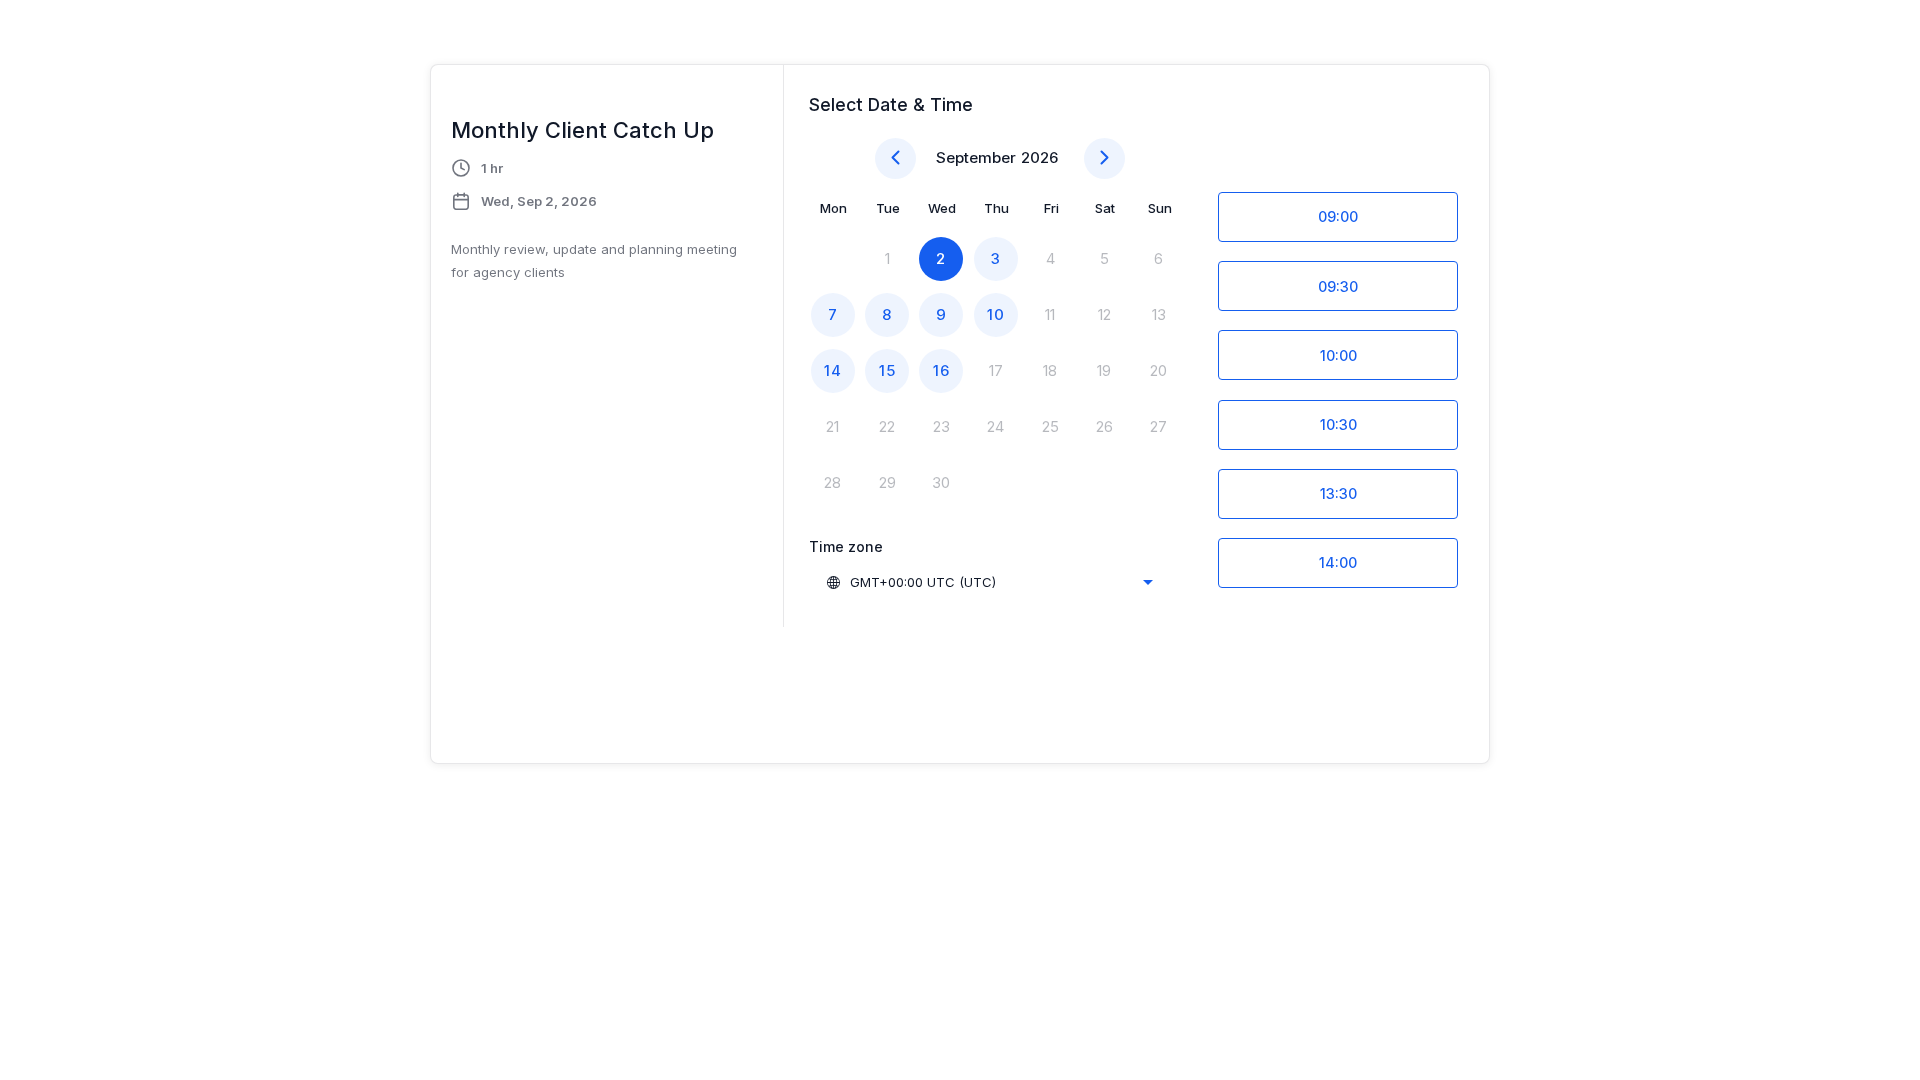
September (976, 157)
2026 (1039, 157)
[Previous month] (895, 158)
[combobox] (989, 582)
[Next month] (1104, 158)
